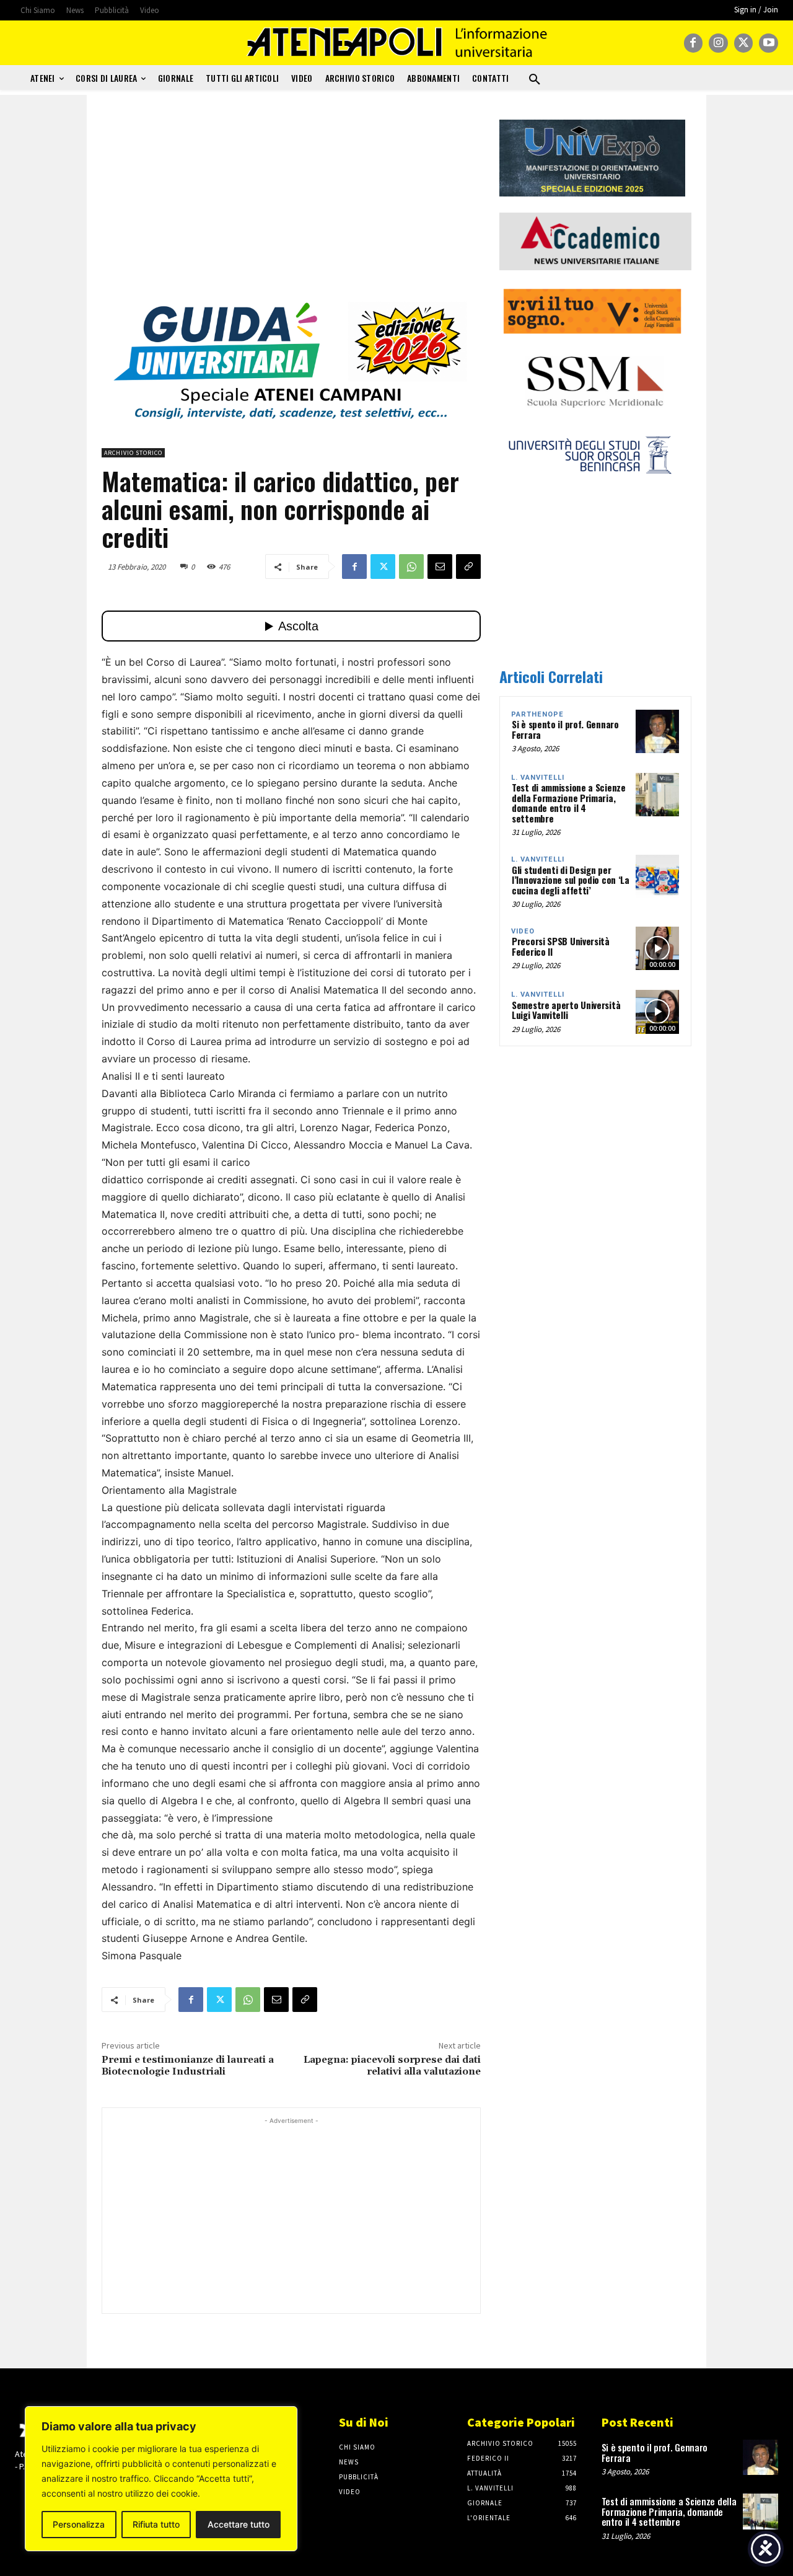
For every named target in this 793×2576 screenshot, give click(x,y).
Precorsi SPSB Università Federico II (561, 946)
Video (523, 931)
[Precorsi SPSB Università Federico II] (657, 948)
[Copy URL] (468, 567)
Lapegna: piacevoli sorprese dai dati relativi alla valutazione (392, 2066)
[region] (161, 2479)
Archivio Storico (133, 453)
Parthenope (537, 714)
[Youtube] (769, 43)
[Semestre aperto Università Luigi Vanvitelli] (657, 1012)
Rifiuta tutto (156, 2524)
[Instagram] (718, 43)
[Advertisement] (291, 206)
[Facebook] (694, 43)
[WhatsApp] (411, 567)
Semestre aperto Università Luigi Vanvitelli (566, 1010)
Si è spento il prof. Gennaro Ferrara (565, 729)
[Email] (440, 567)
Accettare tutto (239, 2524)
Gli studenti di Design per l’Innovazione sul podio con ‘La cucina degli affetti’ (571, 880)
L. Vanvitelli (538, 778)
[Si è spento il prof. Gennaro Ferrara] (657, 731)
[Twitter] (744, 43)
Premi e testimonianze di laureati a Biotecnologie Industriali (188, 2066)
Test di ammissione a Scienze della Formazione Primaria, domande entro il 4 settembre (569, 803)
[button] (535, 80)
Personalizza (79, 2524)
